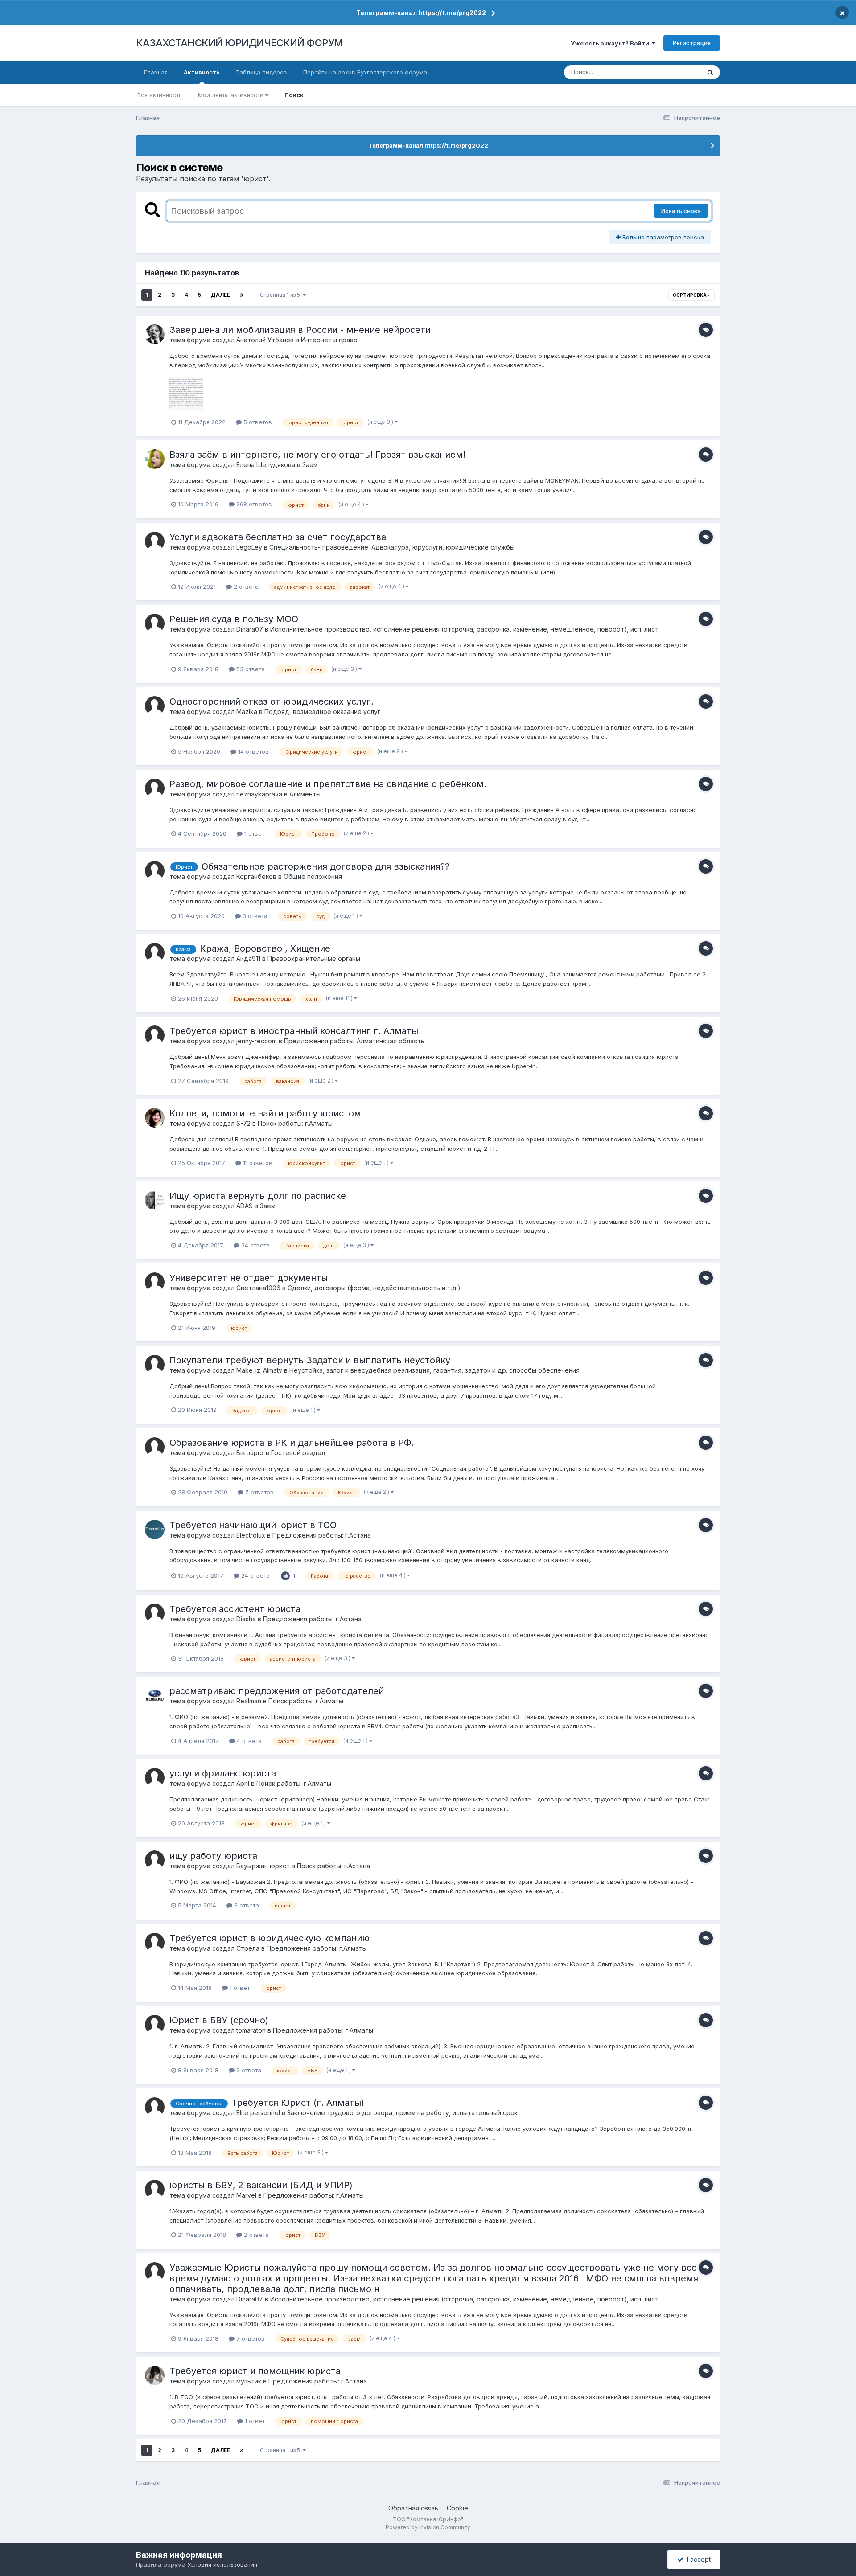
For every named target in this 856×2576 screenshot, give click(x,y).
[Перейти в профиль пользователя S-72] (155, 1118)
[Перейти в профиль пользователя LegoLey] (155, 541)
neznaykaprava (259, 794)
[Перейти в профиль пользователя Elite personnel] (155, 2107)
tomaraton (251, 2030)
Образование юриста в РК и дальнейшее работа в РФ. (292, 1443)
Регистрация (692, 43)
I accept (697, 2559)
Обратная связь (413, 2508)
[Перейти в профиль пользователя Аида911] (155, 953)
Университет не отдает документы (249, 1278)
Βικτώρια (250, 1453)
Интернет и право (329, 340)
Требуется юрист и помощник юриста (255, 2371)
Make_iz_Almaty (259, 1370)
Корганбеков (256, 876)
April (243, 1783)
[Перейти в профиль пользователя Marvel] (155, 2190)
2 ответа (245, 587)
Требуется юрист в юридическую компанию (270, 1938)
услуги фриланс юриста (223, 1773)
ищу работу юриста (213, 1856)
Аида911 (248, 958)
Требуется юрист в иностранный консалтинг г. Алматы (294, 1031)
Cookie (457, 2508)
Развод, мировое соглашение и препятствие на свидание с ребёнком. (328, 784)
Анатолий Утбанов (265, 340)
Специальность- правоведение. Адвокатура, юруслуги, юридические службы (392, 547)
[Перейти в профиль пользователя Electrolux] (155, 1530)
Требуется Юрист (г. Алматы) (298, 2103)
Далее (220, 295)
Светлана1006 (258, 1288)
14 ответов (253, 751)
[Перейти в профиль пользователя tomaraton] (155, 2025)
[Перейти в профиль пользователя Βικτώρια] (155, 1447)
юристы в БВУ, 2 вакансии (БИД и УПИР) (261, 2185)
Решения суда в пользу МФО (234, 619)
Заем (310, 465)
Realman (249, 1701)
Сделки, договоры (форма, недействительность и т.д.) (374, 1288)
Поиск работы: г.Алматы (295, 1123)
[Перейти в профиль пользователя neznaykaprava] (155, 788)
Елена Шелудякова (266, 465)
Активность (202, 72)
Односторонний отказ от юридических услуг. (272, 701)
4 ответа (248, 1741)
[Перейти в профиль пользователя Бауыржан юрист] (155, 1860)
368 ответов (253, 504)
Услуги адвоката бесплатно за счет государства (278, 537)
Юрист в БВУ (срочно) (219, 2020)
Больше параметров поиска (662, 237)
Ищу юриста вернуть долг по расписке (258, 1196)
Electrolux (251, 1535)
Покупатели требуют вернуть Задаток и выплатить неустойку (310, 1360)
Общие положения (313, 876)
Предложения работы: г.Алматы (317, 1948)
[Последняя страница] (242, 295)
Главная (156, 72)
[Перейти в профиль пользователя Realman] (155, 1695)
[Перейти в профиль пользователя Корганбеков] (155, 871)
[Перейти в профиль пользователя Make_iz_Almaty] (155, 1365)
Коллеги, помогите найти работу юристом (265, 1113)
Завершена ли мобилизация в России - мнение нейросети (300, 330)
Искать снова (681, 211)
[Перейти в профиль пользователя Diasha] (155, 1613)
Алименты (305, 794)
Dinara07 (250, 629)
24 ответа (255, 1575)
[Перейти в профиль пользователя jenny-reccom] (155, 1035)
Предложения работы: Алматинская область (354, 1041)
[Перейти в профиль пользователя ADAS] (155, 1200)
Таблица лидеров (261, 72)
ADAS (245, 1206)
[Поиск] (710, 72)
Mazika (247, 712)
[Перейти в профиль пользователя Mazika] (155, 706)
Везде (680, 72)
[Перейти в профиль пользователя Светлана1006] (155, 1282)
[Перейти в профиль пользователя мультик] (155, 2375)
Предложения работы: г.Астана (322, 1535)
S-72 (243, 1123)
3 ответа (254, 916)
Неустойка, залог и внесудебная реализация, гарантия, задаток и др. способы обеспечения (434, 1370)
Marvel (246, 2195)
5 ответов (257, 422)
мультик (249, 2381)
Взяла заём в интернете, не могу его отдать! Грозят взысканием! (317, 455)
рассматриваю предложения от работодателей (277, 1691)
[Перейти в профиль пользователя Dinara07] (155, 623)
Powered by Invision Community (428, 2527)
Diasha (246, 1619)
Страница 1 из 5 (281, 295)
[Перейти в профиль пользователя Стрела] (155, 1943)
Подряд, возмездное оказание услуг (322, 712)
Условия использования (222, 2564)
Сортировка (690, 295)
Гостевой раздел (298, 1453)
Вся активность (160, 95)
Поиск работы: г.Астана (333, 1866)
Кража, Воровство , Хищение (265, 948)
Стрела (248, 1948)
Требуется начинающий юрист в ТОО (253, 1525)
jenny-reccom (257, 1041)
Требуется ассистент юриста (235, 1609)
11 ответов (257, 1163)
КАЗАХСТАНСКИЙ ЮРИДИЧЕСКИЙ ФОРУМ (239, 43)
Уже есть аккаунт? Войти (611, 43)
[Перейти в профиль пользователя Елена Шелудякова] (155, 459)
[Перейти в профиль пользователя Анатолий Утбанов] (155, 334)
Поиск (294, 95)
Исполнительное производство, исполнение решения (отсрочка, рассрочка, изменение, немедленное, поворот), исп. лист (464, 629)
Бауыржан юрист (263, 1866)
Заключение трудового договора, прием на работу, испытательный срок (402, 2113)
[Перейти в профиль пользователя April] (155, 1778)
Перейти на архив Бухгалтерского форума (365, 72)
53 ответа (250, 669)
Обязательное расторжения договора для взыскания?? (325, 866)
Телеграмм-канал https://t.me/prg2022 (421, 13)
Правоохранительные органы (314, 958)
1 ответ (253, 833)
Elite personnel (258, 2113)
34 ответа (255, 1245)
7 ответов (259, 1492)
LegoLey (249, 547)
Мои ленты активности (232, 95)
